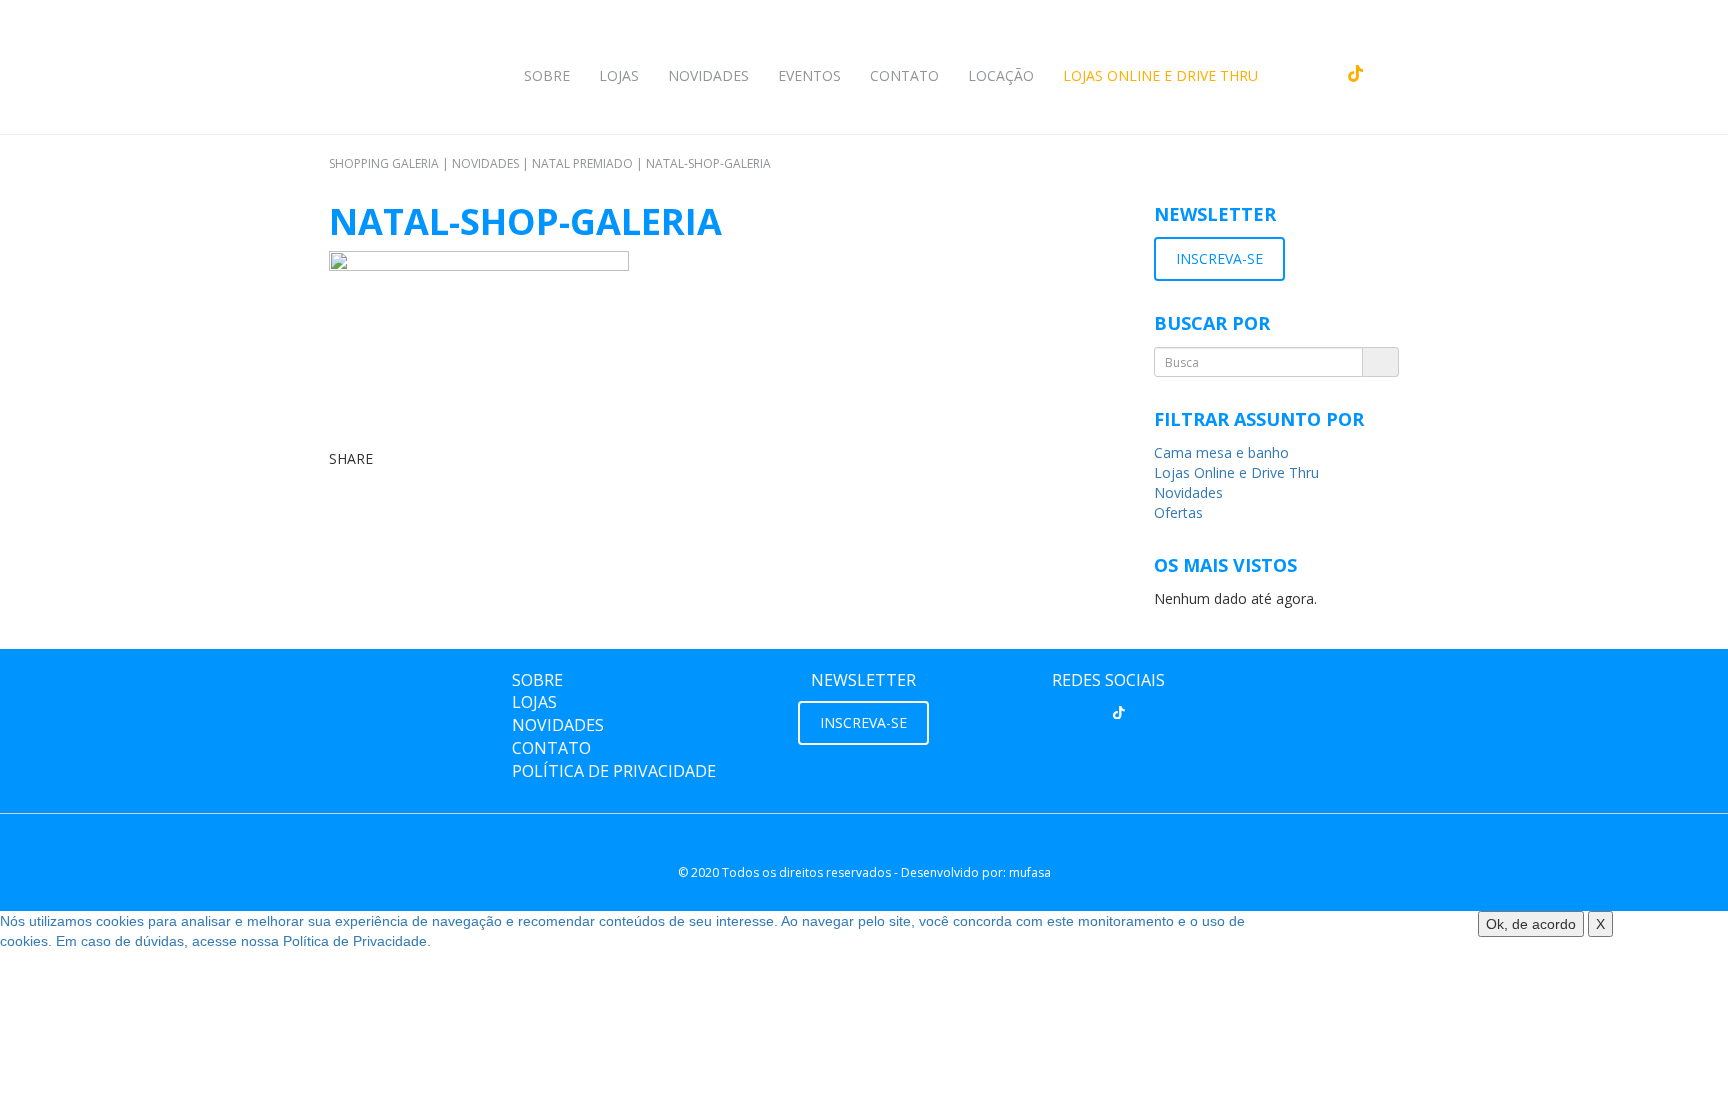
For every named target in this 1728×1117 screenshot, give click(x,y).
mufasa (1030, 872)
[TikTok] (1119, 712)
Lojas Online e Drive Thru (1160, 75)
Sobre (547, 75)
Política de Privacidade (614, 771)
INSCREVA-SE (1219, 258)
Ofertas (1178, 512)
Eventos (809, 75)
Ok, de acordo (1531, 924)
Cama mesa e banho (1221, 452)
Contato (904, 75)
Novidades (708, 75)
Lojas (619, 75)
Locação (1001, 75)
